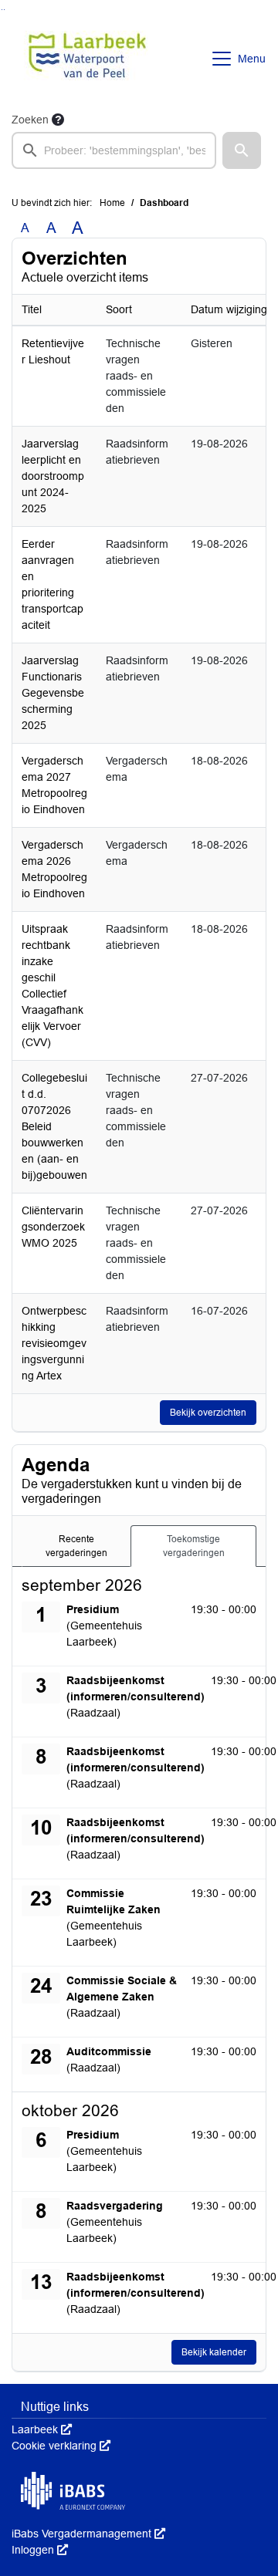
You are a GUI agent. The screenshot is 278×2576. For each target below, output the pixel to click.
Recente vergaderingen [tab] (76, 1546)
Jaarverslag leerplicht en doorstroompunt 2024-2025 (53, 476)
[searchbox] (114, 150)
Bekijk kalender (214, 2352)
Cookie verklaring (61, 2446)
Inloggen (40, 2550)
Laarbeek (42, 2429)
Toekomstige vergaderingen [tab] (194, 1546)
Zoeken (30, 120)
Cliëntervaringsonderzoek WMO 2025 (53, 1227)
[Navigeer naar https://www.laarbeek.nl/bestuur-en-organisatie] (88, 59)
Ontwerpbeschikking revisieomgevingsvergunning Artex (54, 1343)
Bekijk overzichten (208, 1413)
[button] (242, 150)
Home (112, 203)
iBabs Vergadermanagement (88, 2534)
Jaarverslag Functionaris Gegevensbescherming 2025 (53, 693)
